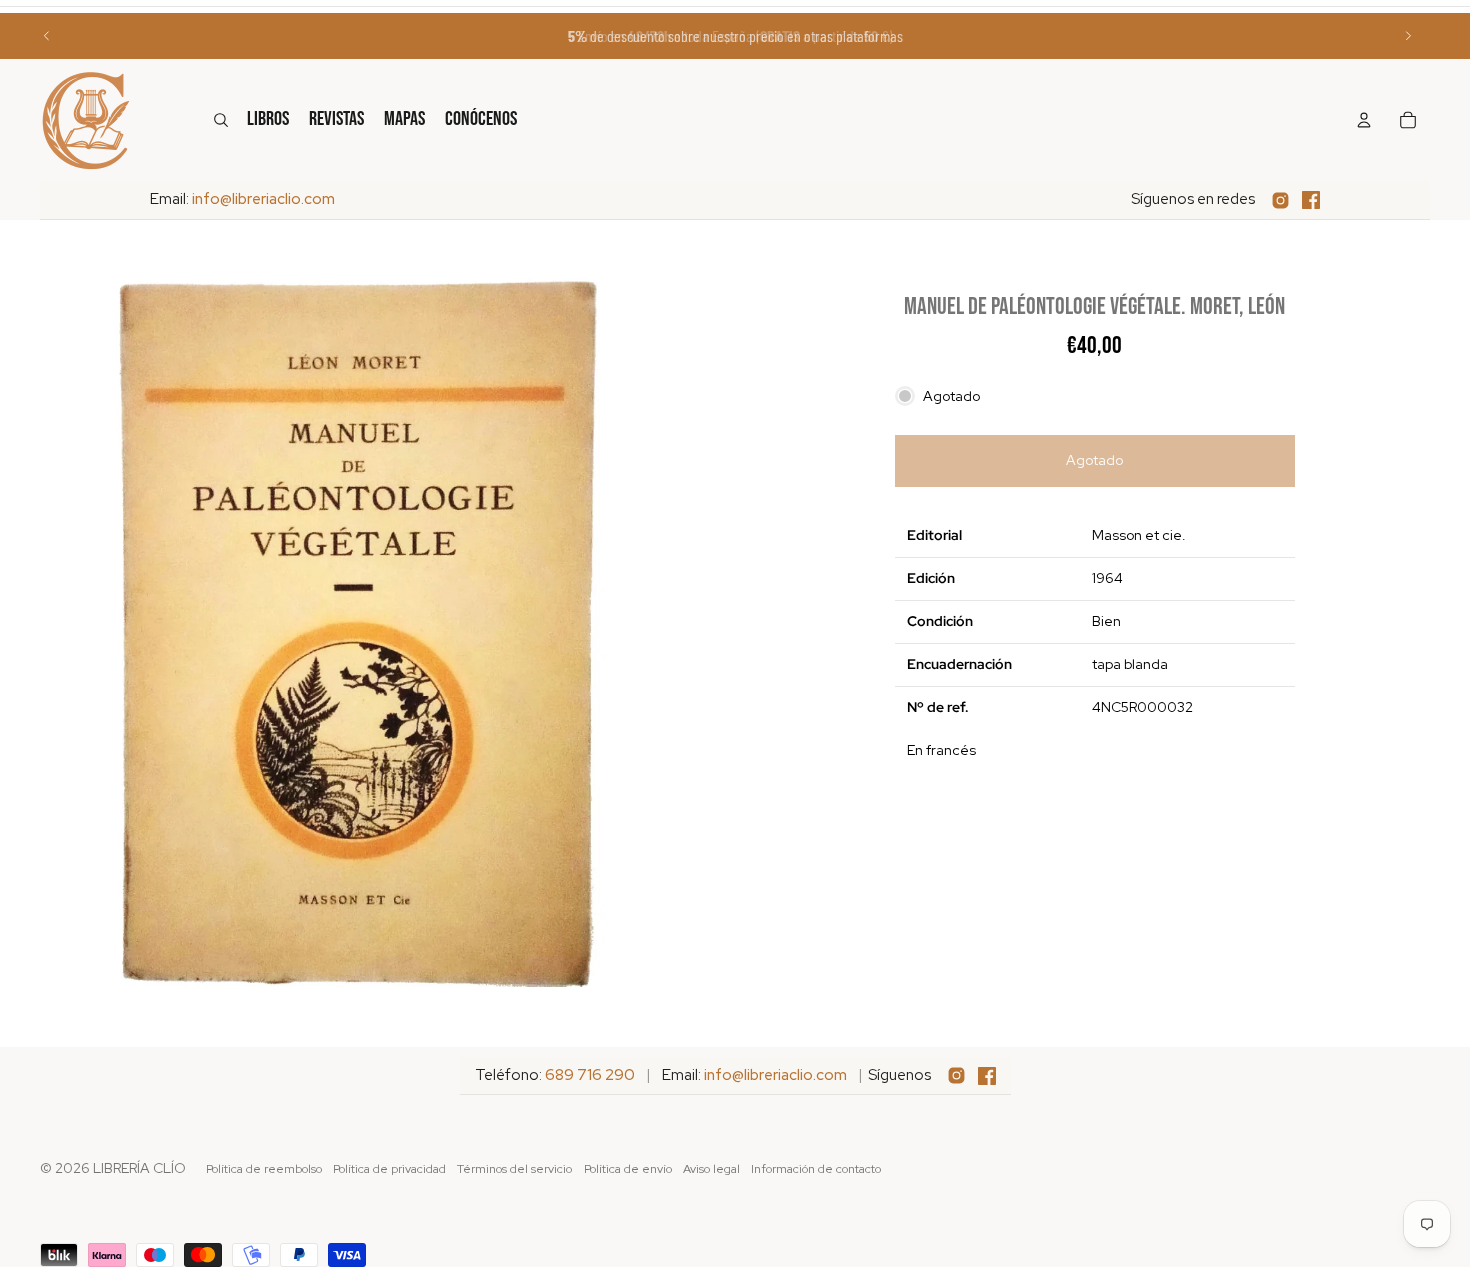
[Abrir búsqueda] (221, 120)
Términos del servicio (514, 1169)
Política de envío (628, 1169)
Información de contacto (816, 1169)
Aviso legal (711, 1169)
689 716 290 (590, 1075)
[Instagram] (1280, 200)
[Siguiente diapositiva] (1408, 36)
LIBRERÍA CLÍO (139, 1168)
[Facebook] (1311, 200)
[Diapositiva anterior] (47, 36)
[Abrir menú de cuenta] (1364, 120)
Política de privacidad (389, 1169)
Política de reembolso (264, 1169)
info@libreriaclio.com (263, 199)
